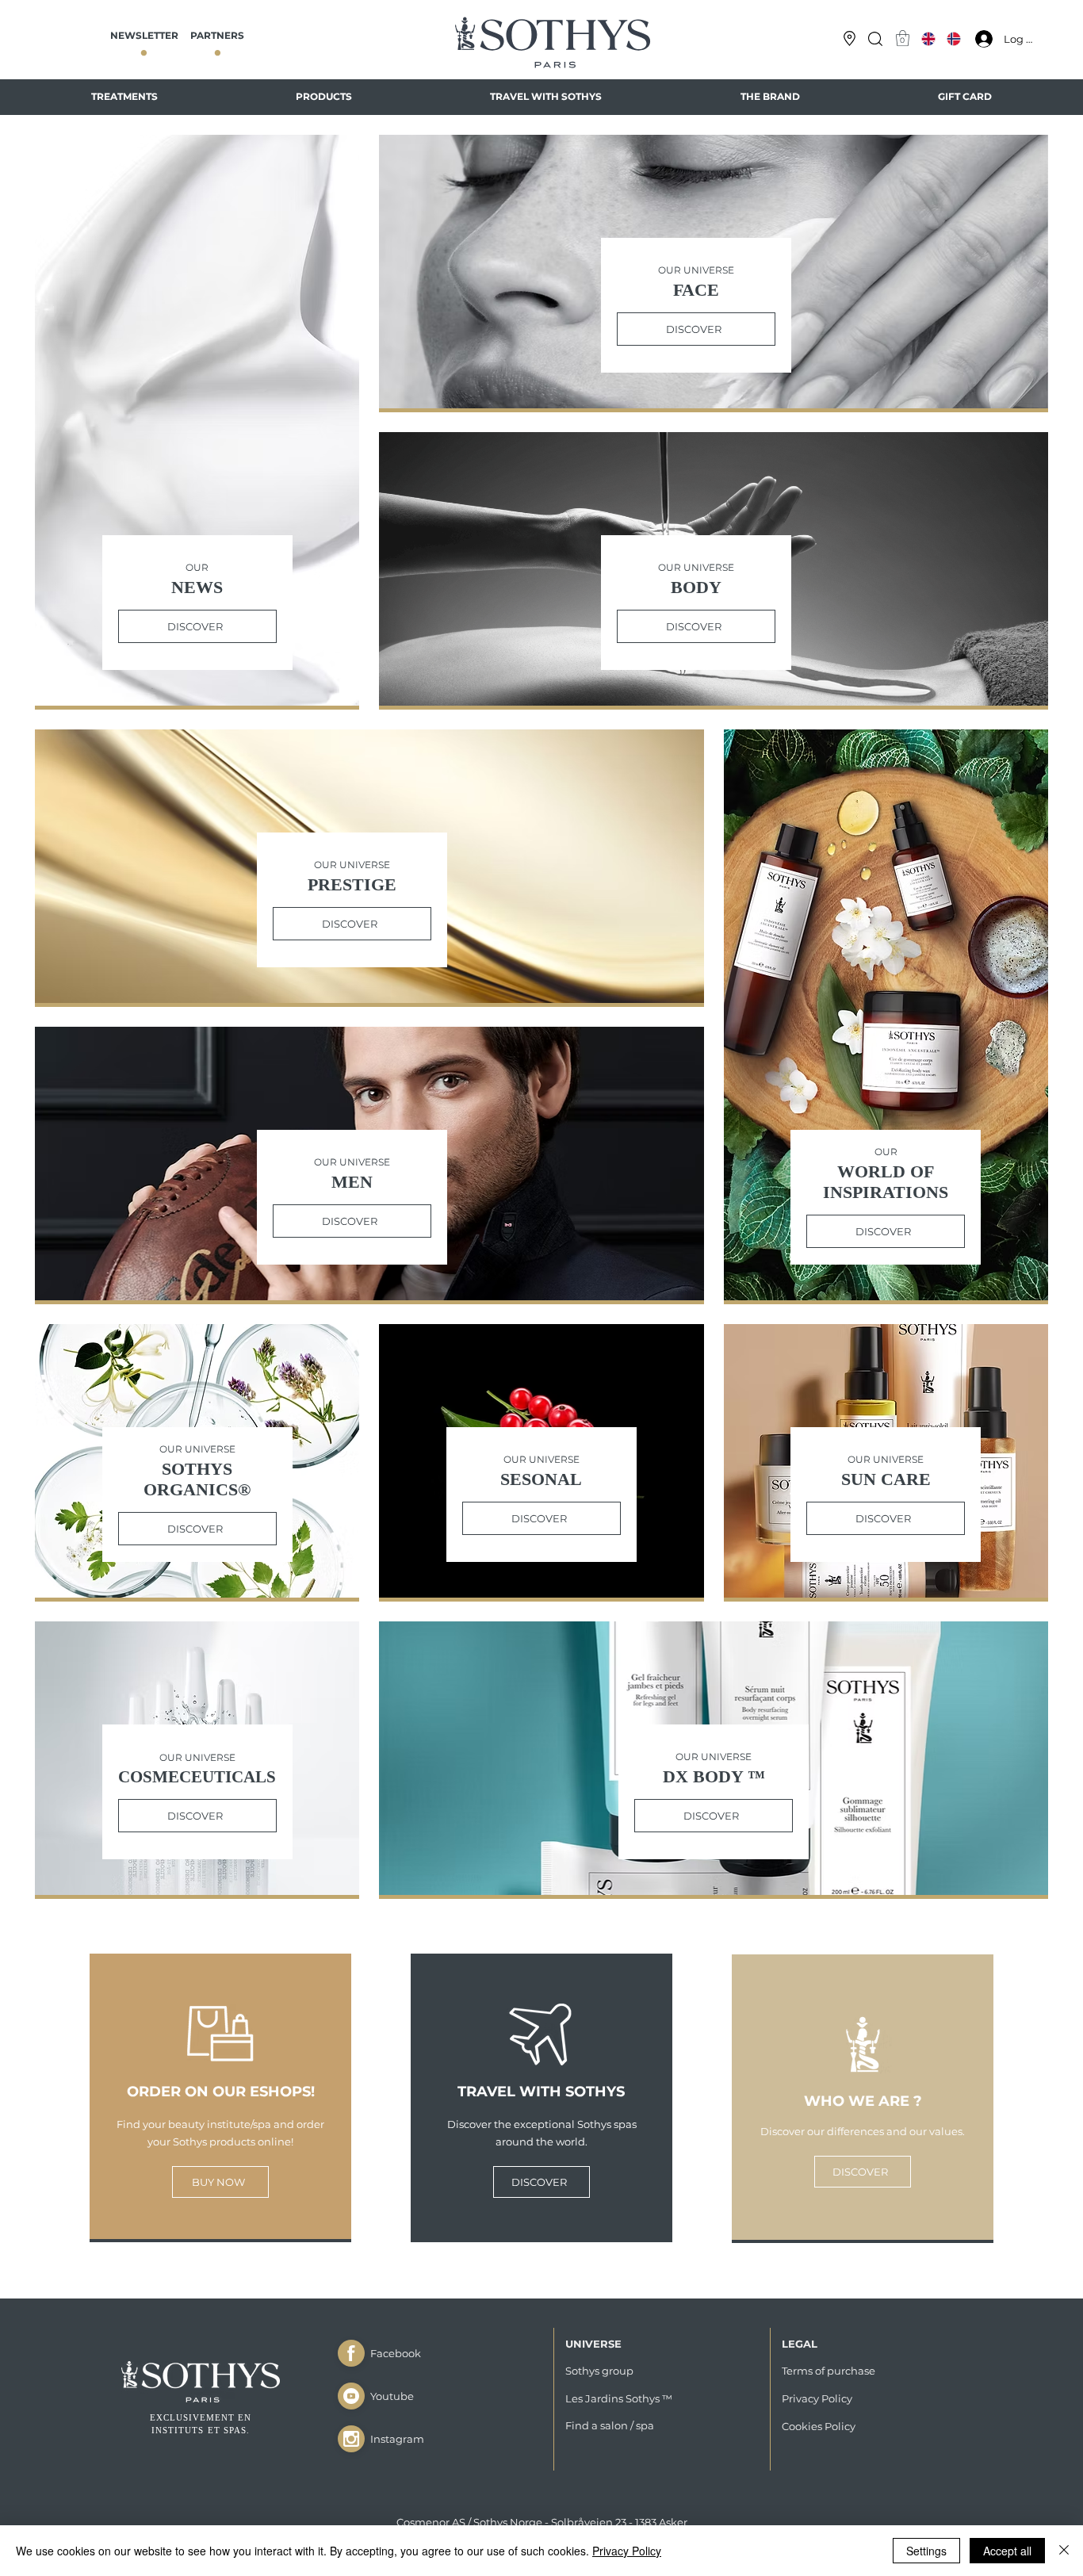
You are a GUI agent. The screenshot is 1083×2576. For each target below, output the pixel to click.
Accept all (1007, 2551)
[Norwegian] (954, 39)
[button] (875, 39)
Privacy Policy (627, 2551)
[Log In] (980, 39)
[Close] (351, 2353)
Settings (926, 2551)
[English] (929, 39)
